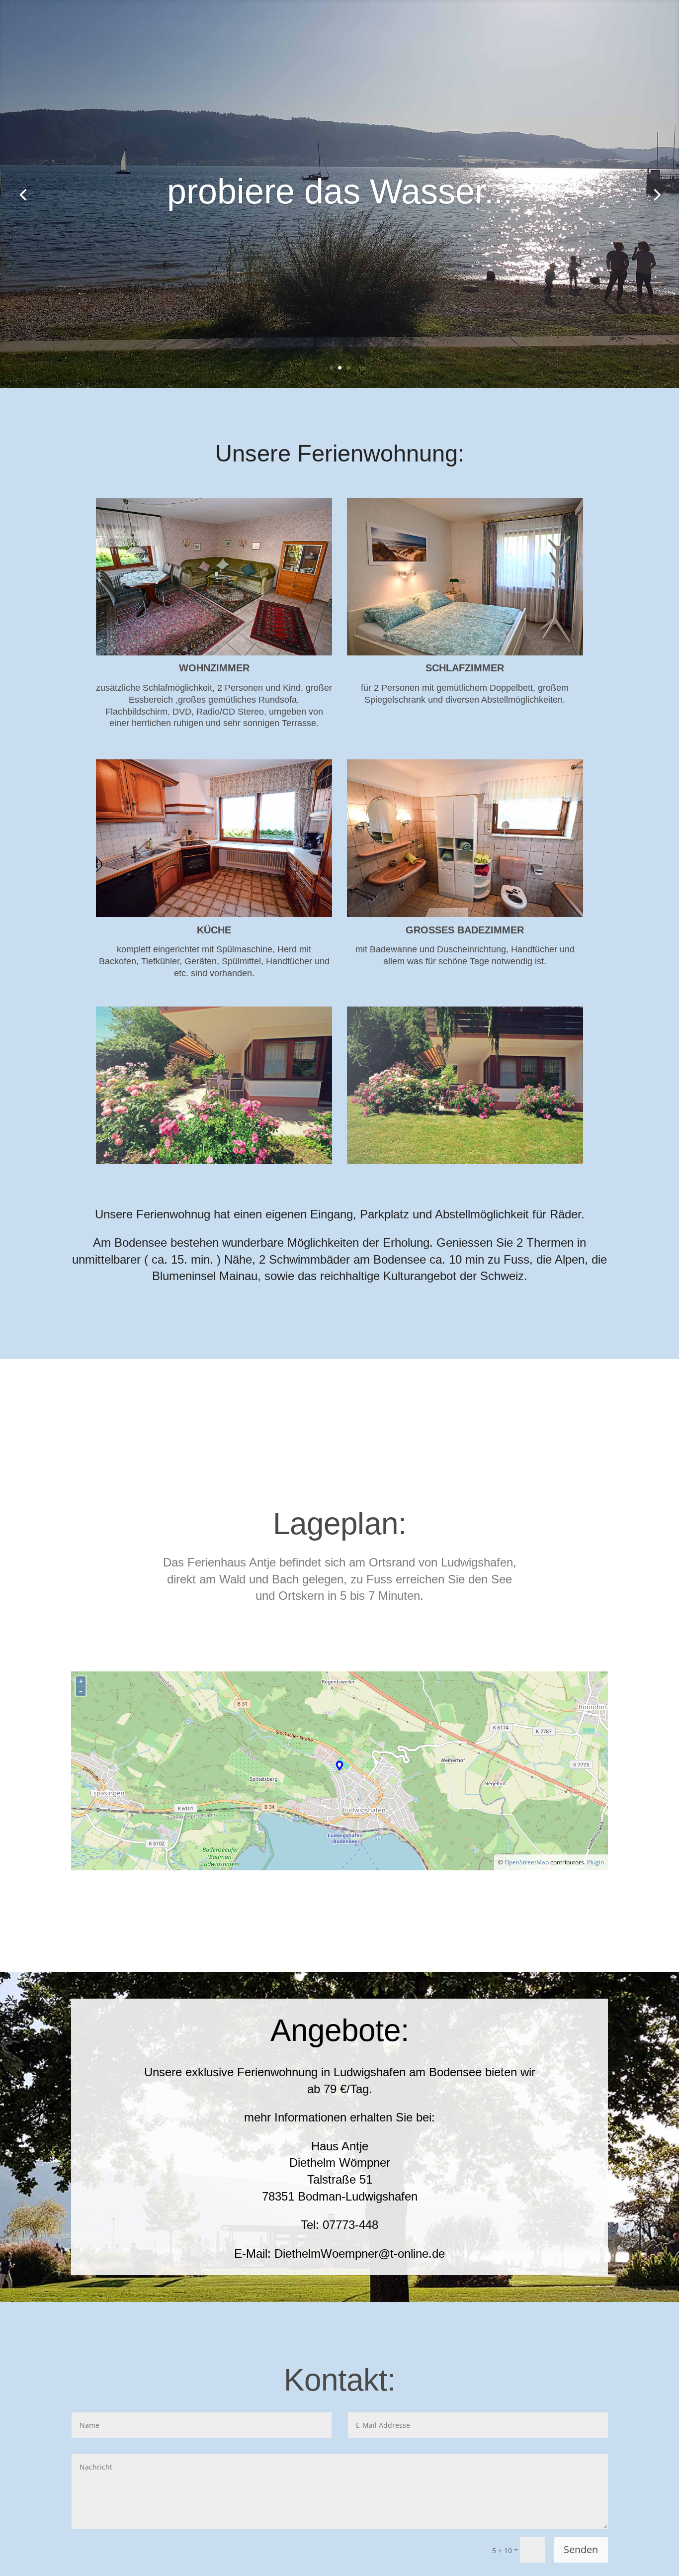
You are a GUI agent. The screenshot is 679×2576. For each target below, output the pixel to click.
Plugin (595, 1862)
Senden (581, 2549)
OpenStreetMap (527, 1862)
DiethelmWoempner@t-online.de (360, 2254)
